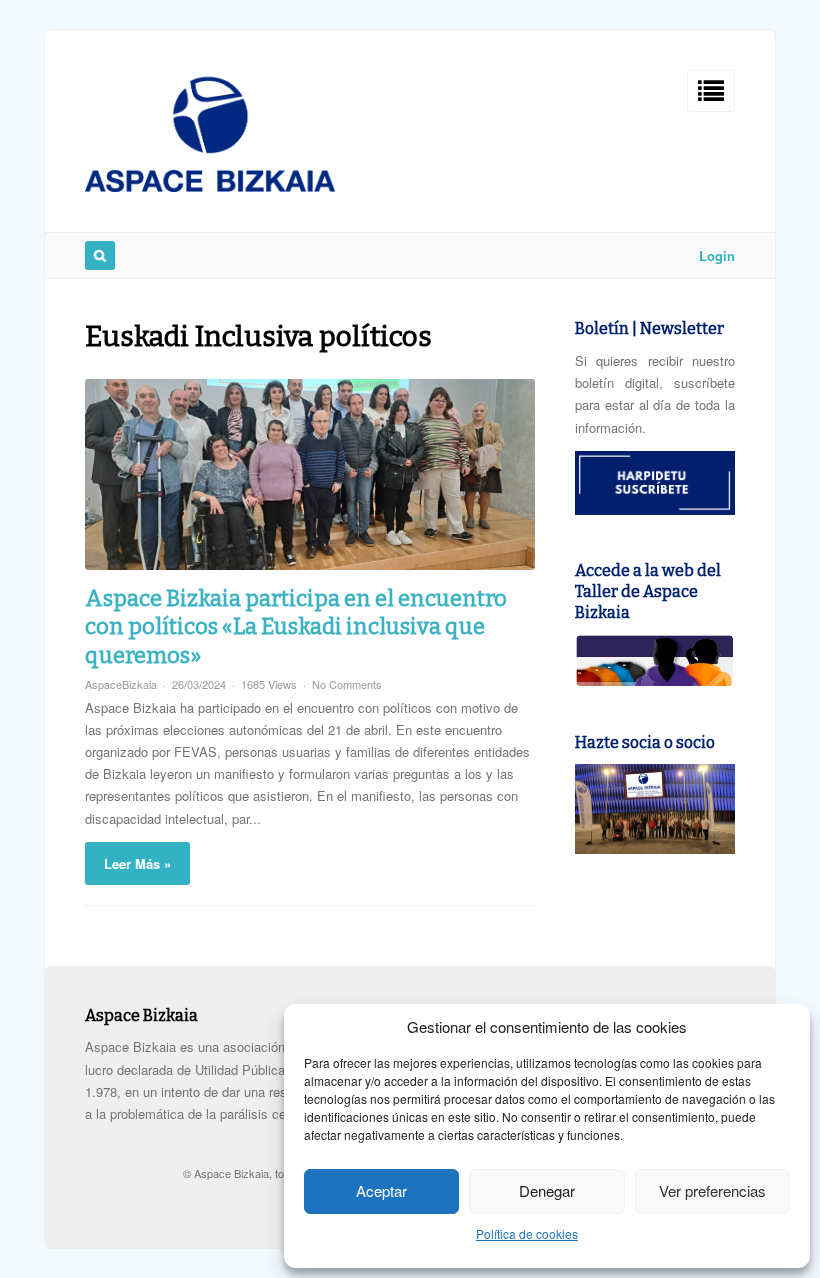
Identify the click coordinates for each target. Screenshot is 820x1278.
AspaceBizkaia (121, 684)
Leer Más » (137, 863)
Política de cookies (527, 1233)
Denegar (547, 1190)
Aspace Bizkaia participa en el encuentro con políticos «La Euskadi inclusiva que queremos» (296, 627)
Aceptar (381, 1190)
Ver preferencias (712, 1190)
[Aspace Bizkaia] (210, 186)
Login (717, 255)
